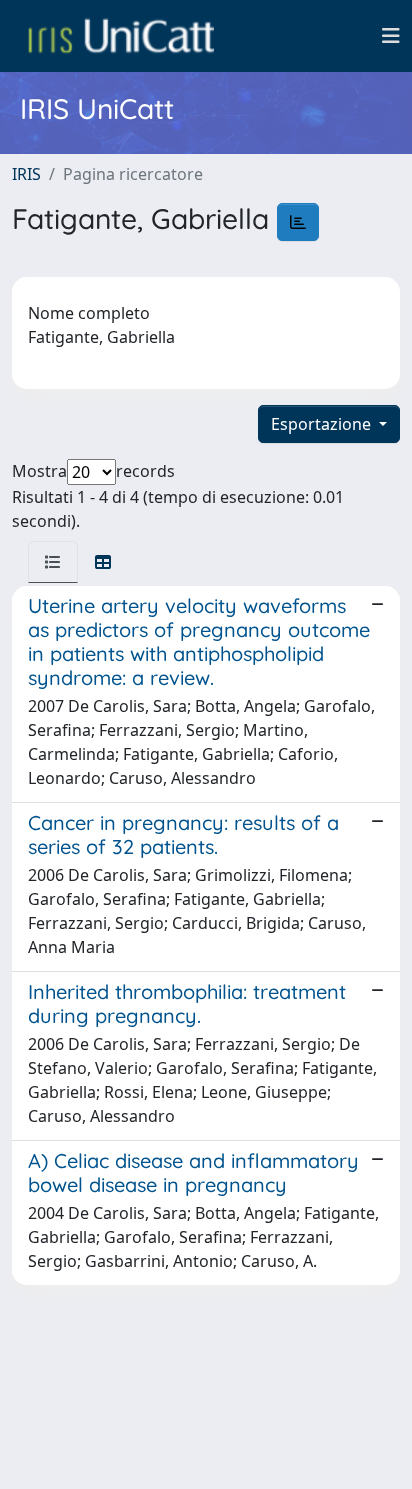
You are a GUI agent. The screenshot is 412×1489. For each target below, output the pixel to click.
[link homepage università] (121, 36)
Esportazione (323, 424)
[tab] (53, 562)
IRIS (26, 174)
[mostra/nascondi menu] (391, 36)
